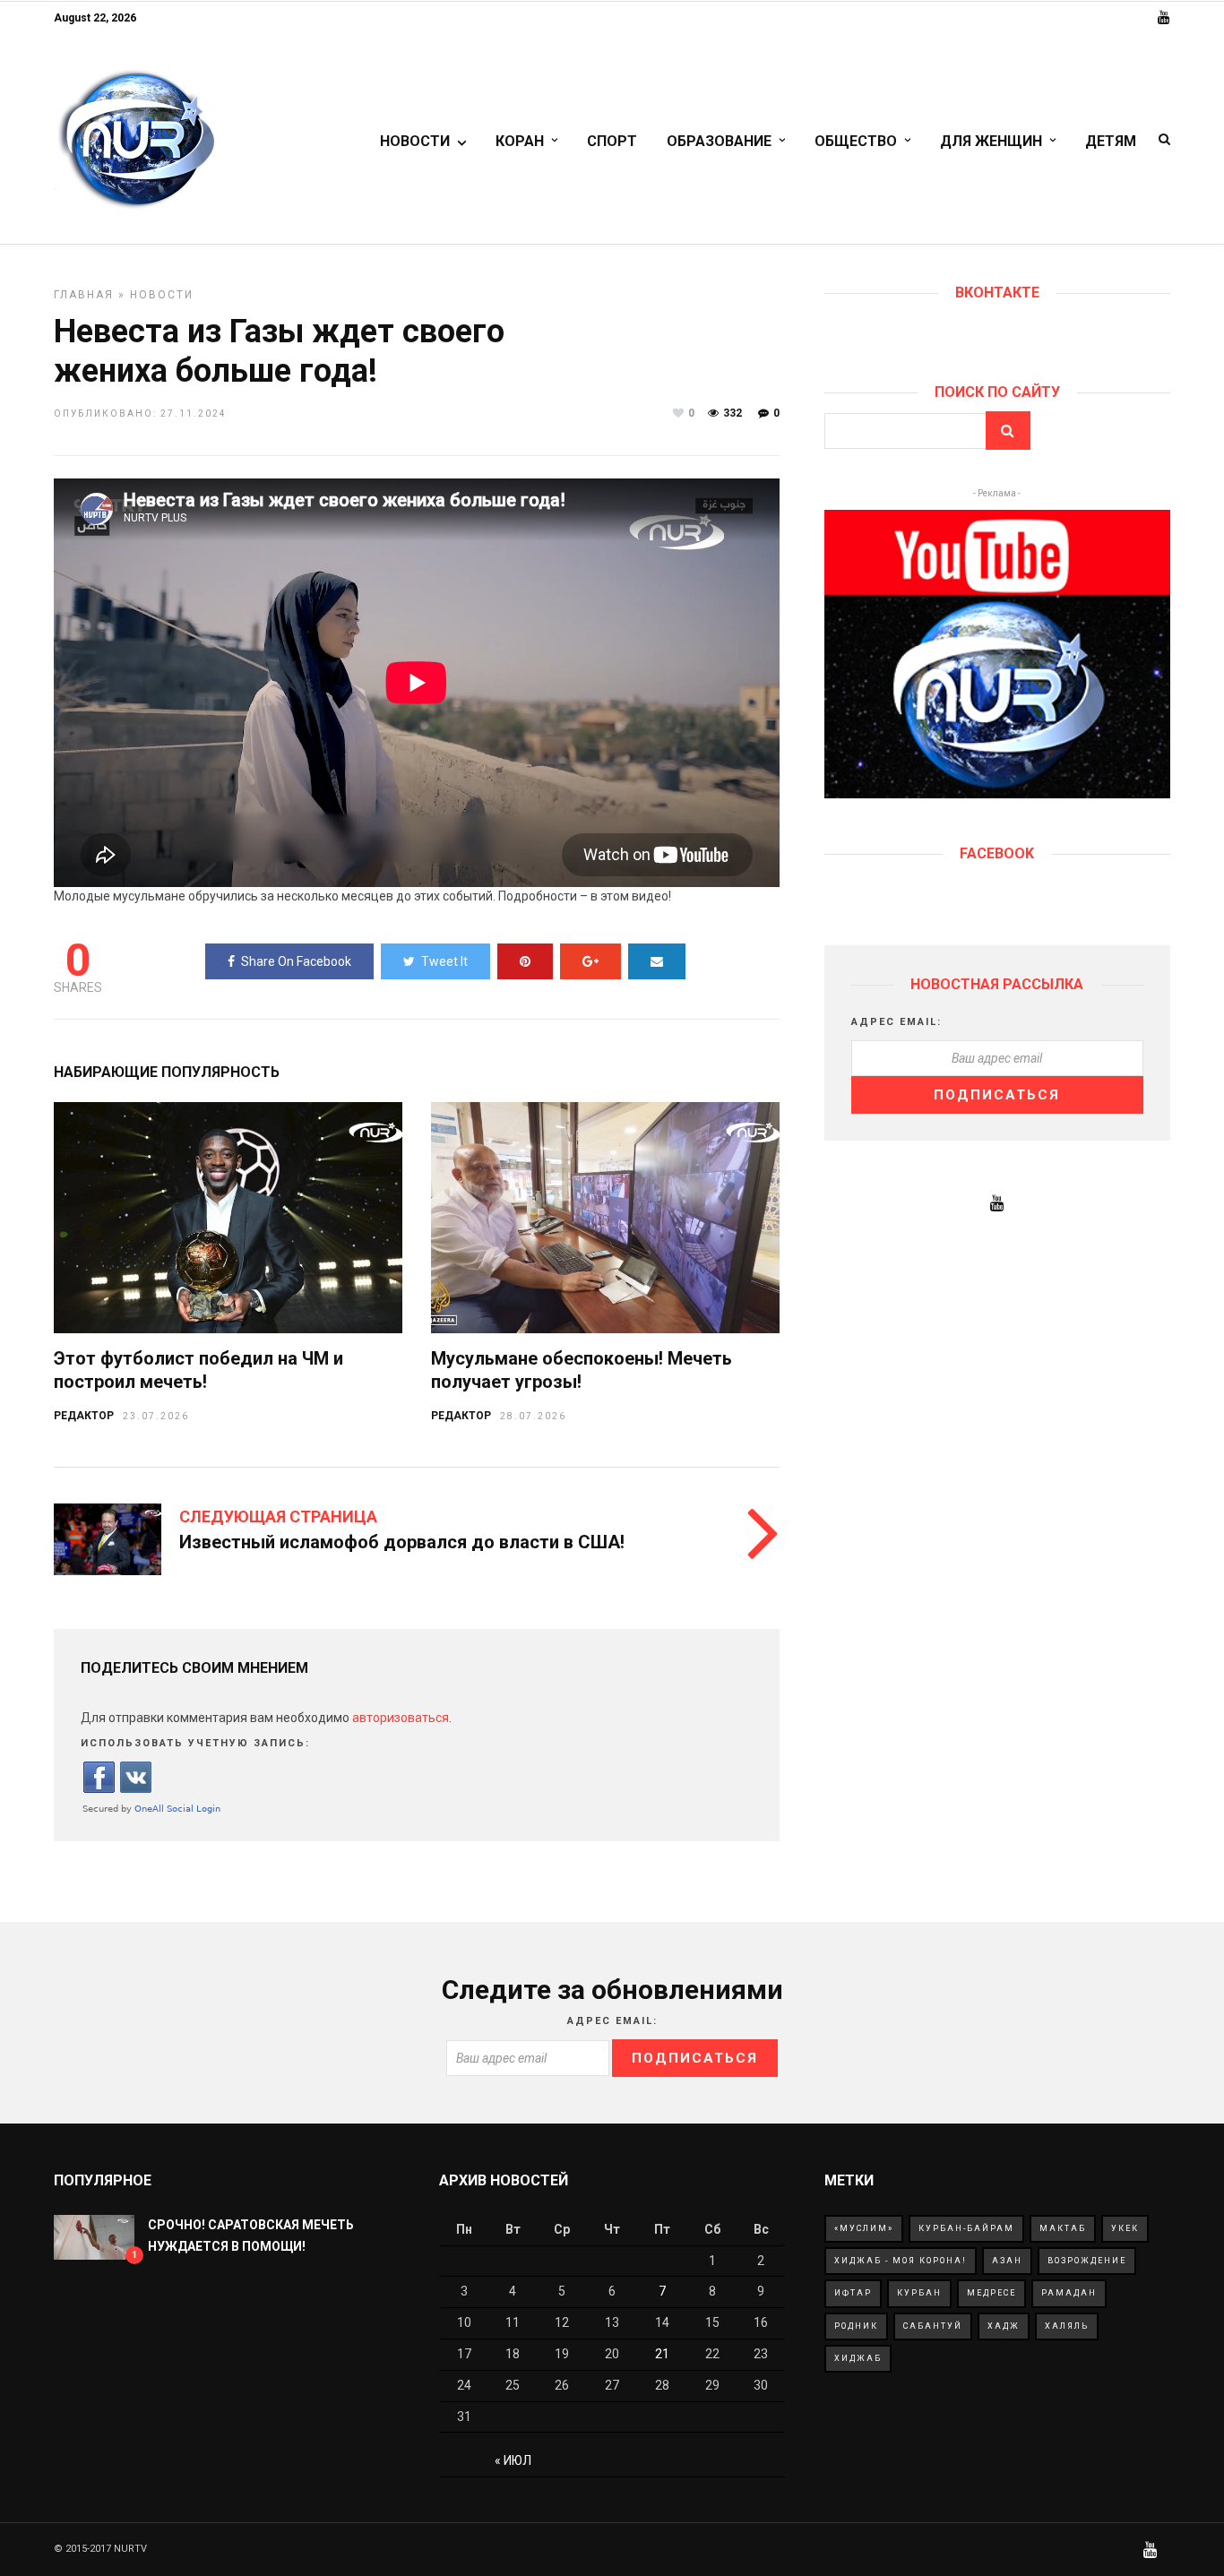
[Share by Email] (657, 961)
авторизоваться (401, 1718)
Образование (719, 141)
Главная (84, 295)
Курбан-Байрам (966, 2228)
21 (662, 2354)
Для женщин (991, 141)
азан (1007, 2261)
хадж (1004, 2326)
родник (856, 2326)
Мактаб (1063, 2228)
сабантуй (933, 2326)
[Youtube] (1164, 18)
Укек (1125, 2228)
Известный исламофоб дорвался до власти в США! (402, 1542)
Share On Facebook (296, 961)
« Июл (513, 2460)
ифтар (853, 2293)
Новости (415, 141)
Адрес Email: (896, 1022)
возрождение (1087, 2261)
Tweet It (444, 961)
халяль (1067, 2326)
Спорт (612, 141)
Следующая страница (278, 1516)
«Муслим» (864, 2228)
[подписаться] (997, 794)
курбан (919, 2293)
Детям (1111, 141)
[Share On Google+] (590, 961)
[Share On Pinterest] (525, 961)
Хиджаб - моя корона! (901, 2261)
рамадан (1069, 2293)
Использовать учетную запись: (195, 1743)
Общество (856, 141)
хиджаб (858, 2358)
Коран (520, 141)
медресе (991, 2293)
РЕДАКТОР (84, 1416)
